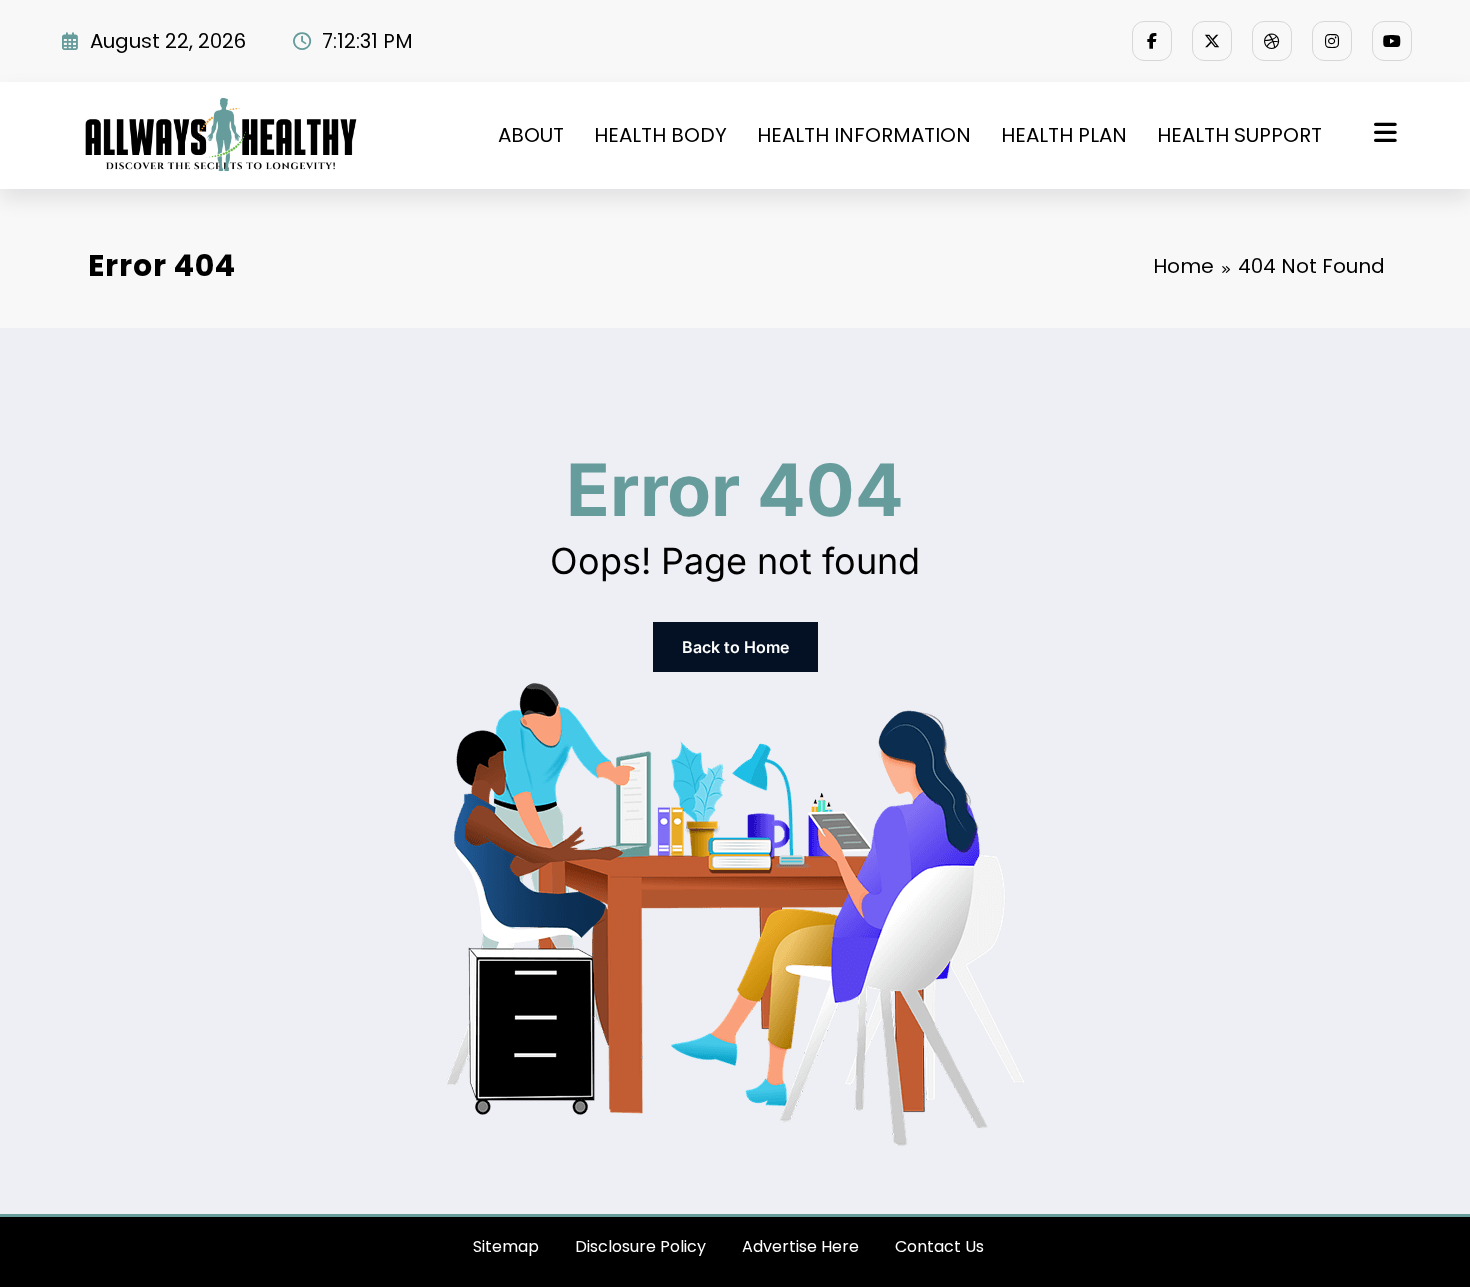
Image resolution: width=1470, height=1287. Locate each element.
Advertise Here (800, 1246)
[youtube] (1392, 41)
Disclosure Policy (640, 1246)
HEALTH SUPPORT (1239, 135)
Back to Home (735, 647)
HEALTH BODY (660, 135)
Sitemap (506, 1246)
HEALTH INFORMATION (864, 135)
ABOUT (531, 135)
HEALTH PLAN (1064, 135)
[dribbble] (1272, 41)
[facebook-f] (1152, 41)
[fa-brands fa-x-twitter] (1212, 41)
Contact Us (939, 1246)
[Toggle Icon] (1383, 135)
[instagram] (1332, 41)
